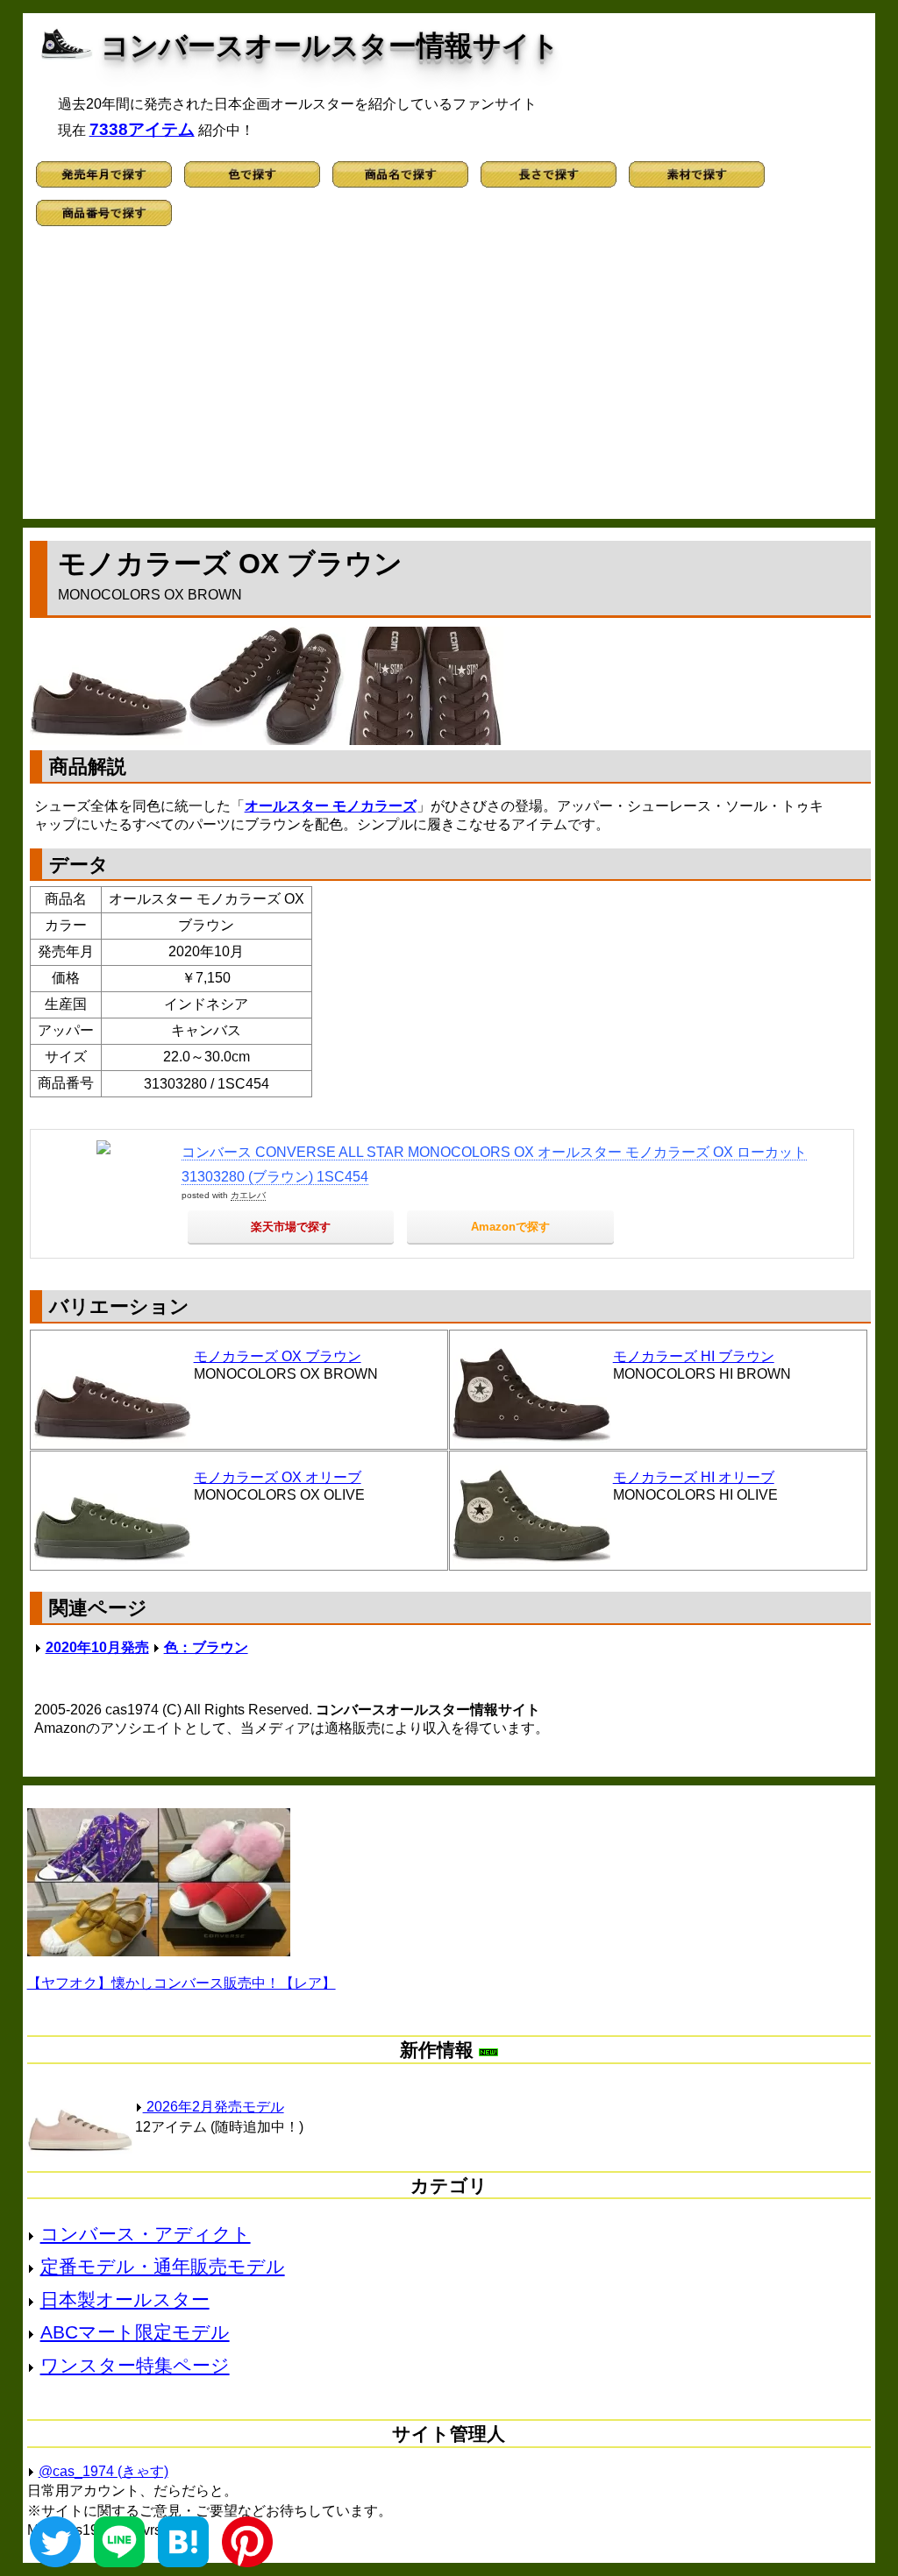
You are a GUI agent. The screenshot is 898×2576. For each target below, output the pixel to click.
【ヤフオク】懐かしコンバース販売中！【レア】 (182, 1983)
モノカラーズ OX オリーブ (278, 1477)
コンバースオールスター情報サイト (330, 46)
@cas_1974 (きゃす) (103, 2471)
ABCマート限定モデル (135, 2332)
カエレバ (248, 1195)
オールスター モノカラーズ (331, 806)
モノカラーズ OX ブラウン (278, 1356)
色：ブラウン (206, 1647)
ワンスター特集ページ (135, 2365)
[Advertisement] (449, 379)
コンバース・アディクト (146, 2234)
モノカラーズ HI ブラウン (694, 1356)
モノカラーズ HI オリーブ (694, 1477)
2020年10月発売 (97, 1647)
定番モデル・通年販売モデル (163, 2266)
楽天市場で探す (291, 1227)
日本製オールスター (125, 2299)
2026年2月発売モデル (214, 2107)
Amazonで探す (510, 1227)
